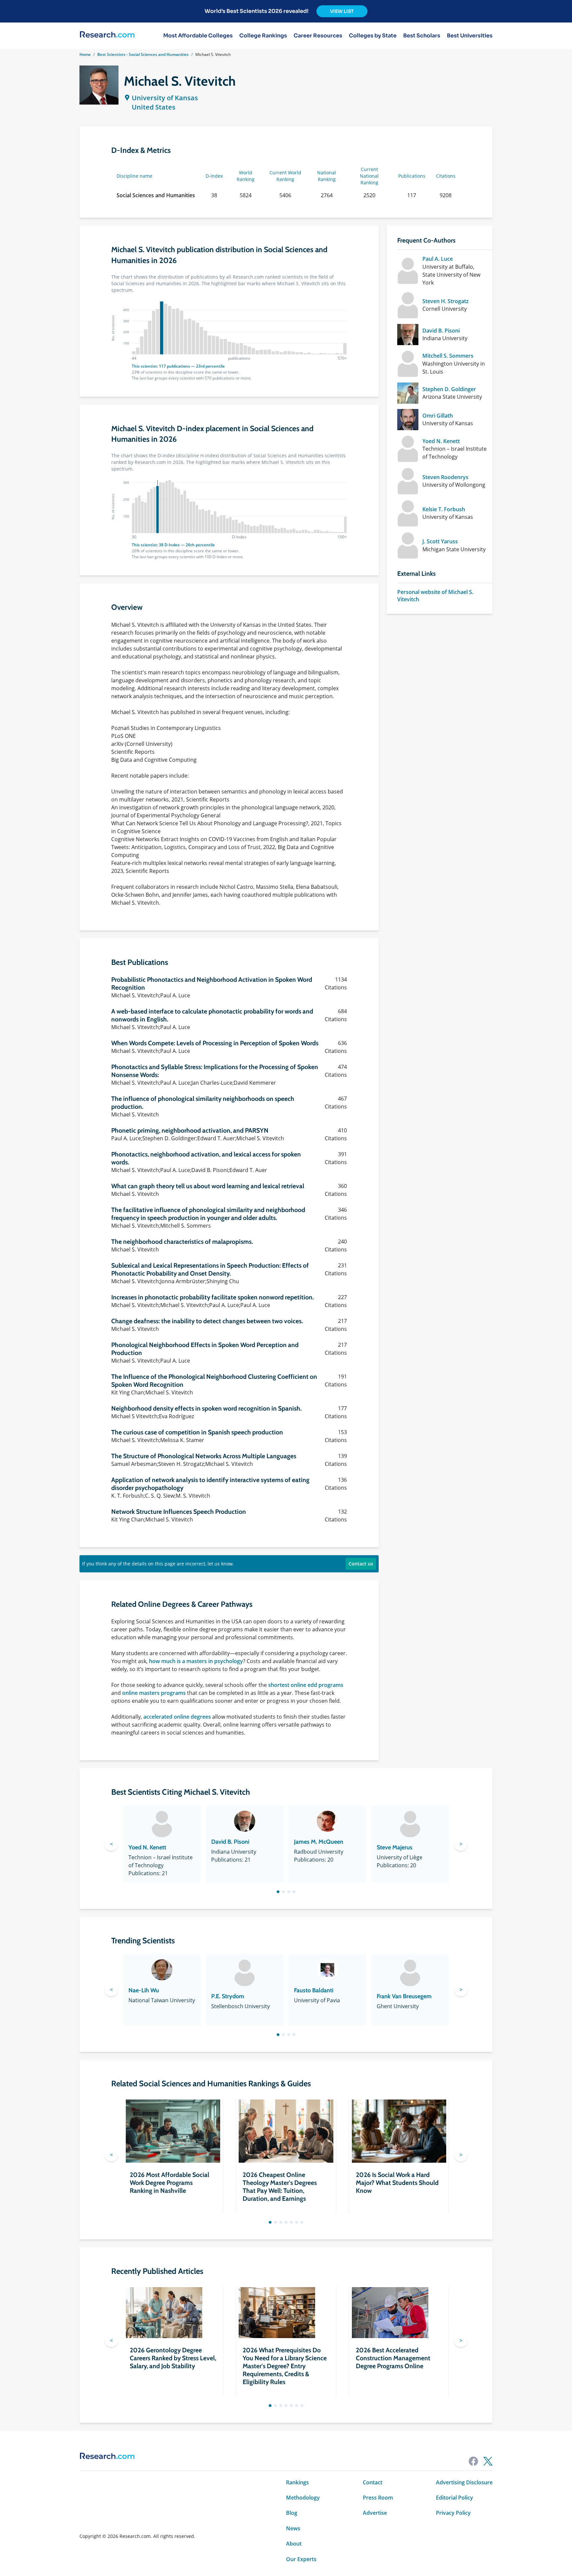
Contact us (361, 1564)
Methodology (303, 2498)
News (293, 2528)
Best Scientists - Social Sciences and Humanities (143, 54)
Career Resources (318, 36)
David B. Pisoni (441, 331)
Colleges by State (373, 36)
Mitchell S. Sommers (448, 356)
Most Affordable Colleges (198, 36)
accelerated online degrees (177, 1717)
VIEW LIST (342, 11)
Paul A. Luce (438, 259)
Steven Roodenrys (445, 477)
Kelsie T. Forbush (444, 509)
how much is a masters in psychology (196, 1661)
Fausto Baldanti (314, 1990)
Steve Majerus (395, 1847)
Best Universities (470, 36)
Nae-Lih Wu (144, 1990)
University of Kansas (165, 98)
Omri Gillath (438, 416)
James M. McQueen (319, 1842)
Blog (292, 2513)
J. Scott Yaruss (440, 541)
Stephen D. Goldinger (449, 389)
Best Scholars (422, 36)
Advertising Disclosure (464, 2482)
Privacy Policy (453, 2513)
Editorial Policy (454, 2498)
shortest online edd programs (306, 1685)
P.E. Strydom (228, 1996)
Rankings (297, 2482)
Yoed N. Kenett (441, 441)
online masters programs (154, 1693)
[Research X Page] (488, 2461)
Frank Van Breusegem (404, 1996)
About (294, 2544)
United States (154, 107)
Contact (373, 2482)
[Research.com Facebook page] (473, 2461)
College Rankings (263, 36)
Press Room (378, 2498)
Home (85, 54)
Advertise (375, 2513)
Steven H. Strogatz (446, 301)
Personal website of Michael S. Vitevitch (435, 596)
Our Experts (301, 2559)
